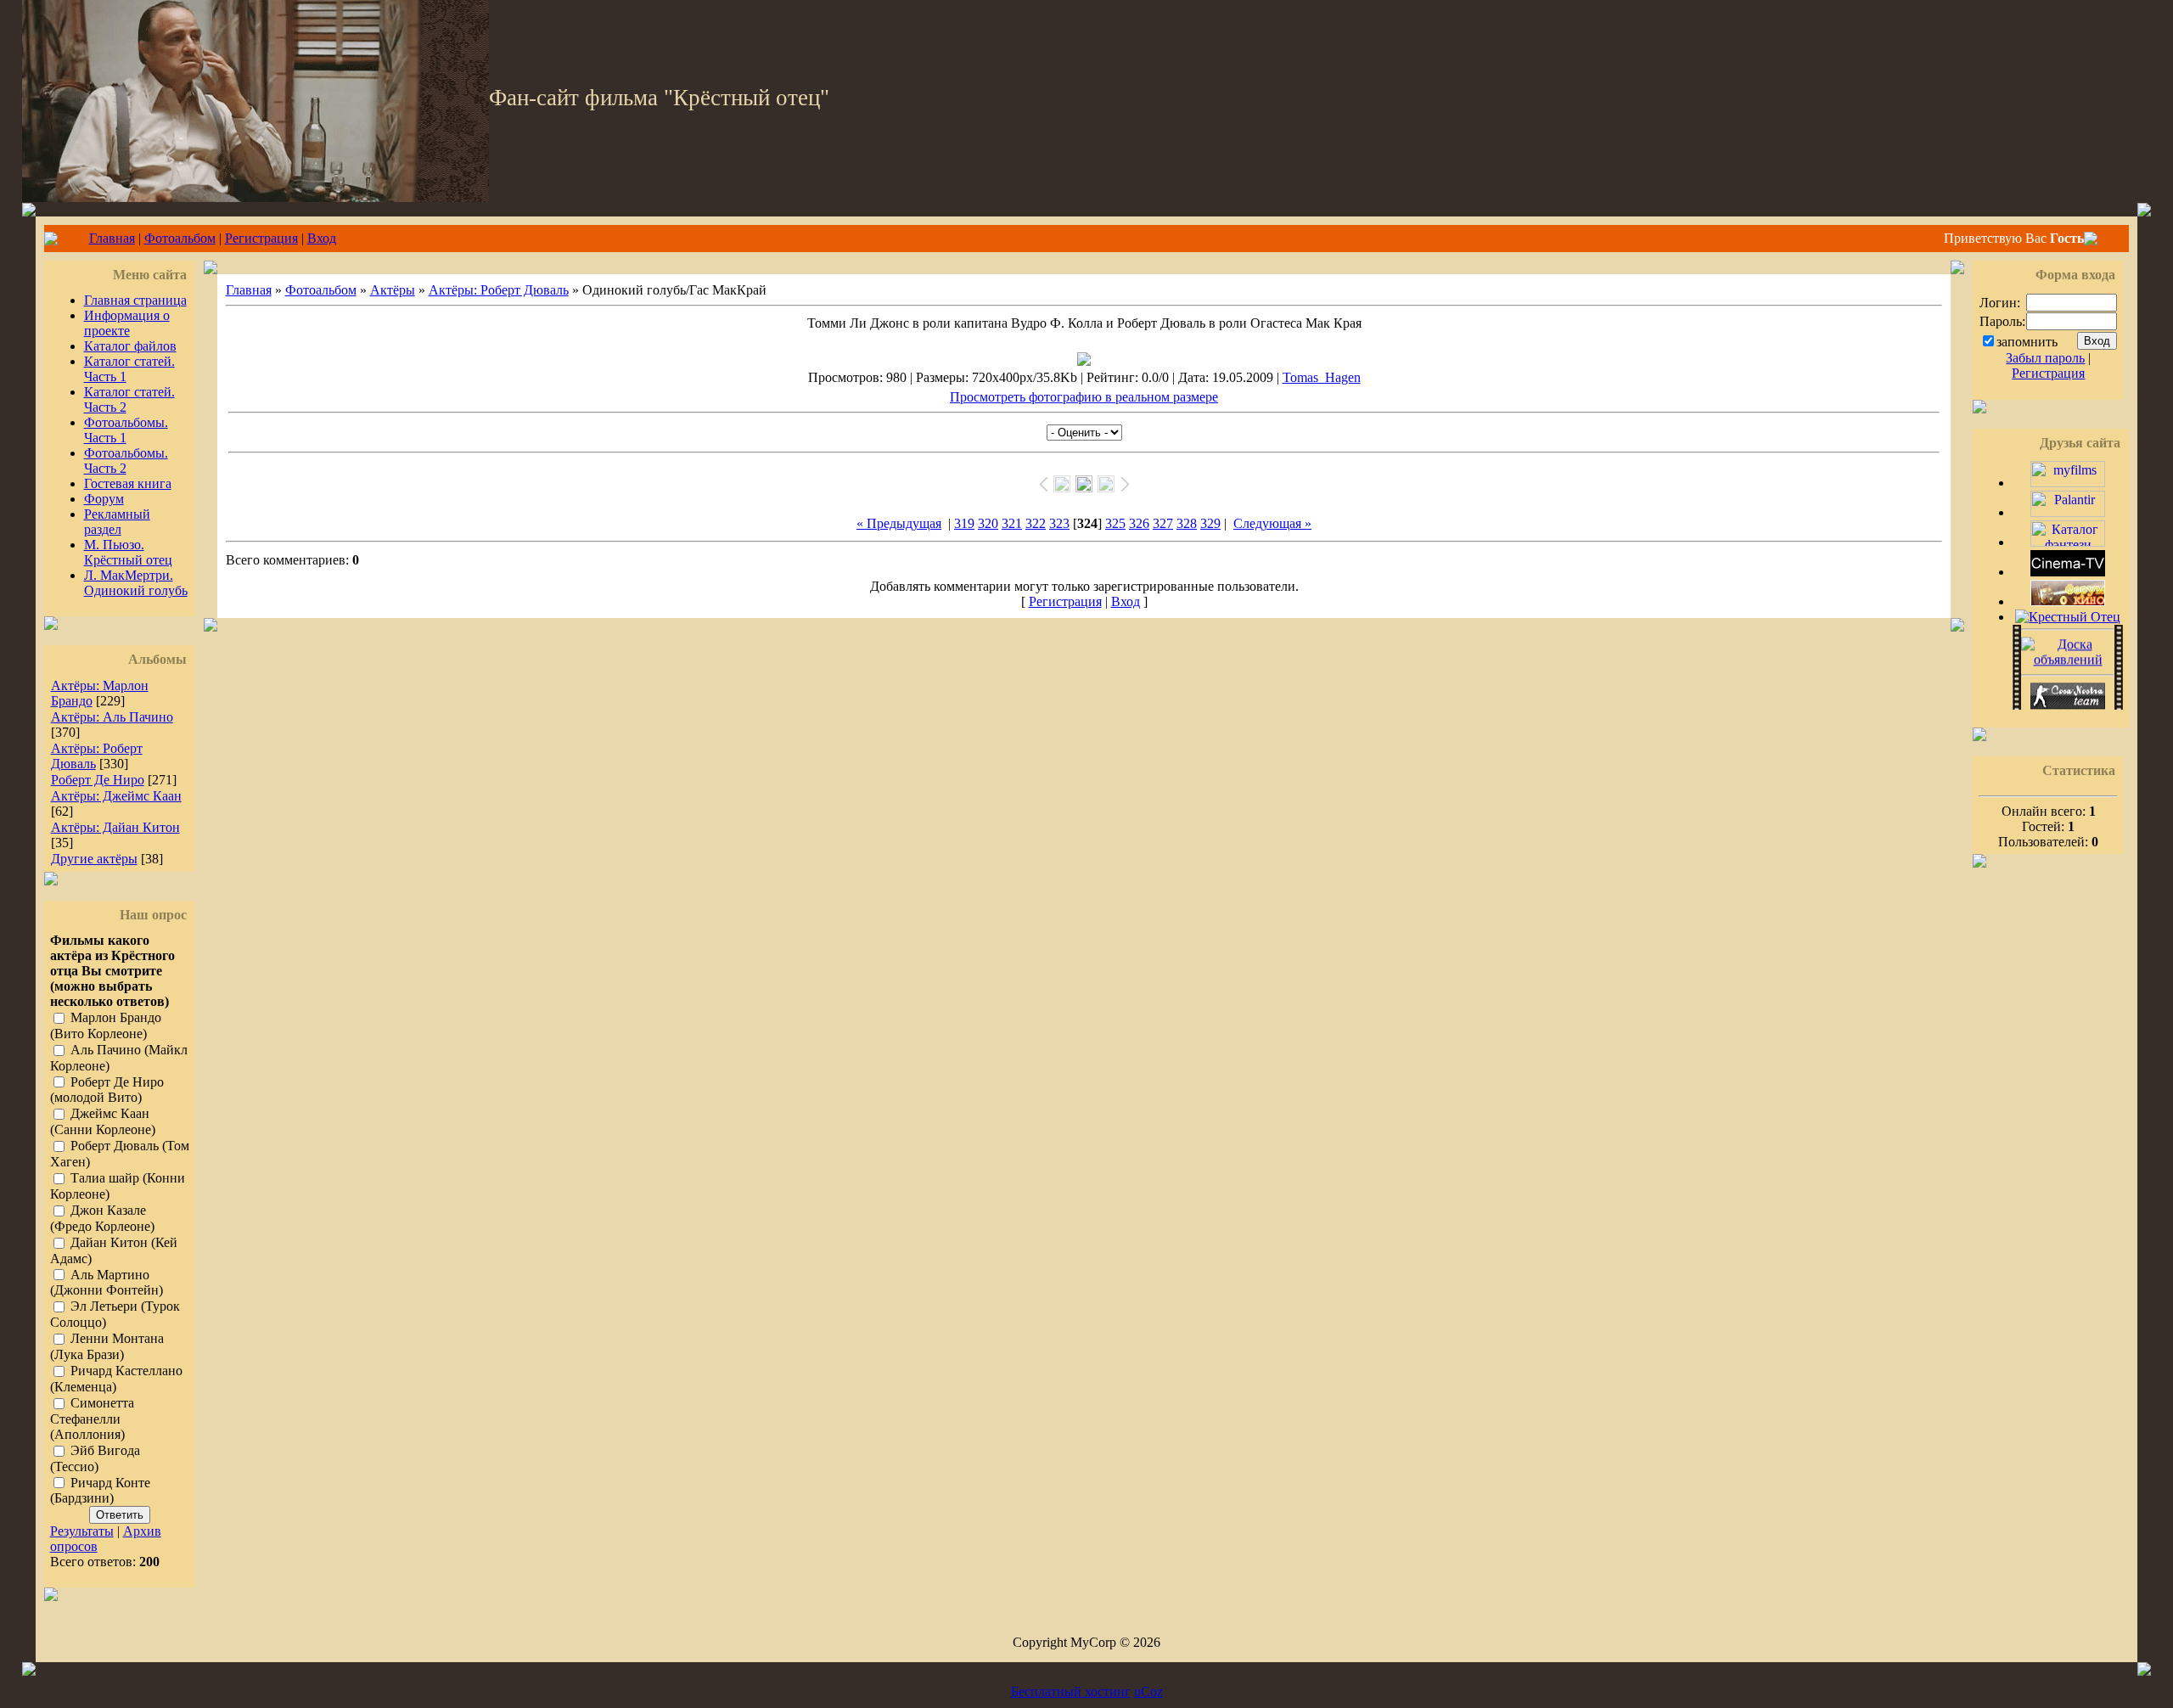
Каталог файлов (130, 346)
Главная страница (135, 300)
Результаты (82, 1531)
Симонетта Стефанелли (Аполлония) (92, 1419)
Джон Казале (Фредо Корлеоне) (102, 1218)
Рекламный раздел (117, 522)
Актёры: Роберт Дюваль (499, 290)
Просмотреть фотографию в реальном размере (1084, 397)
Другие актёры (94, 859)
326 (1139, 523)
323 (1059, 523)
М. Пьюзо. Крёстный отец (128, 552)
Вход (322, 238)
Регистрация (261, 238)
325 (1115, 523)
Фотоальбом (180, 238)
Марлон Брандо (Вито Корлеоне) (106, 1025)
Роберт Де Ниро (98, 780)
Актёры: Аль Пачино (112, 717)
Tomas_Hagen (1322, 377)
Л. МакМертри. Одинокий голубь (136, 583)
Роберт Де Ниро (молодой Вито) (107, 1090)
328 (1187, 523)
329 (1210, 523)
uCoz (1148, 1691)
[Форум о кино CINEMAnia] (2068, 601)
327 (1163, 523)
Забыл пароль (2045, 358)
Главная (112, 238)
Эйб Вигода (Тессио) (95, 1458)
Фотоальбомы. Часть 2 (126, 461)
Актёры (393, 290)
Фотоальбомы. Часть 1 (126, 430)
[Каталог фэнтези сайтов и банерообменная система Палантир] (2068, 542)
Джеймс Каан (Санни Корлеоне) (103, 1122)
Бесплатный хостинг (1071, 1691)
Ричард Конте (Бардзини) (100, 1491)
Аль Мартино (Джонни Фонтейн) (107, 1283)
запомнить (2027, 342)
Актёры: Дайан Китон (115, 827)
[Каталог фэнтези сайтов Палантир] (2068, 512)
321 (1012, 523)
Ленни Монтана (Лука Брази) (107, 1347)
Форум (104, 499)
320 (988, 523)
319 (964, 523)
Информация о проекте (127, 323)
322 (1036, 523)
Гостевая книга (128, 483)
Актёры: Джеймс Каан (116, 796)
